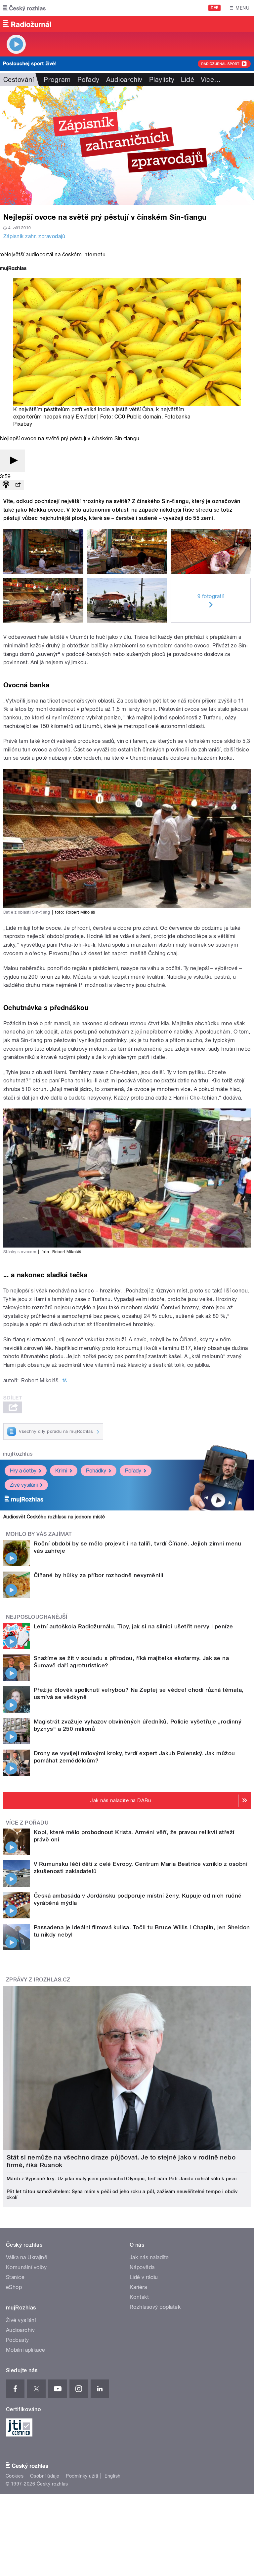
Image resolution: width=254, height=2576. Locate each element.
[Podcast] (6, 485)
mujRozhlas (18, 1454)
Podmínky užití (82, 2476)
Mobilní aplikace (26, 2350)
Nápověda (142, 2267)
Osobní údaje (45, 2476)
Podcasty (18, 2340)
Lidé (188, 80)
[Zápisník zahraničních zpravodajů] (127, 146)
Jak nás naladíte (149, 2257)
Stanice (15, 2277)
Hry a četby (23, 1471)
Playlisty (162, 80)
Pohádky (96, 1471)
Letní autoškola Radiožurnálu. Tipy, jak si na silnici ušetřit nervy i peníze (133, 1626)
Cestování (19, 80)
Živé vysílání (24, 1485)
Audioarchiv (124, 80)
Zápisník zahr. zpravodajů (34, 236)
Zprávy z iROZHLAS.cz (38, 1980)
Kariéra (138, 2287)
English (112, 2476)
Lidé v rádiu (144, 2277)
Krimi (61, 1471)
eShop (14, 2287)
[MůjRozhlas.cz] (13, 269)
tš (65, 1380)
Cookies (15, 2476)
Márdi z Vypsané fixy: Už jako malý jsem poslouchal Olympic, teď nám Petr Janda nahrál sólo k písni (122, 2179)
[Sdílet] (18, 485)
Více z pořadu (27, 1823)
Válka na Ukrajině (27, 2257)
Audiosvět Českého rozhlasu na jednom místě (54, 1517)
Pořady (88, 80)
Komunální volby (26, 2267)
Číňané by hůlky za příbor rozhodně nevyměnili (99, 1575)
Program (57, 80)
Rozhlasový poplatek (155, 2307)
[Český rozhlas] (24, 8)
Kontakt (139, 2297)
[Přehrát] (13, 461)
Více (211, 80)
